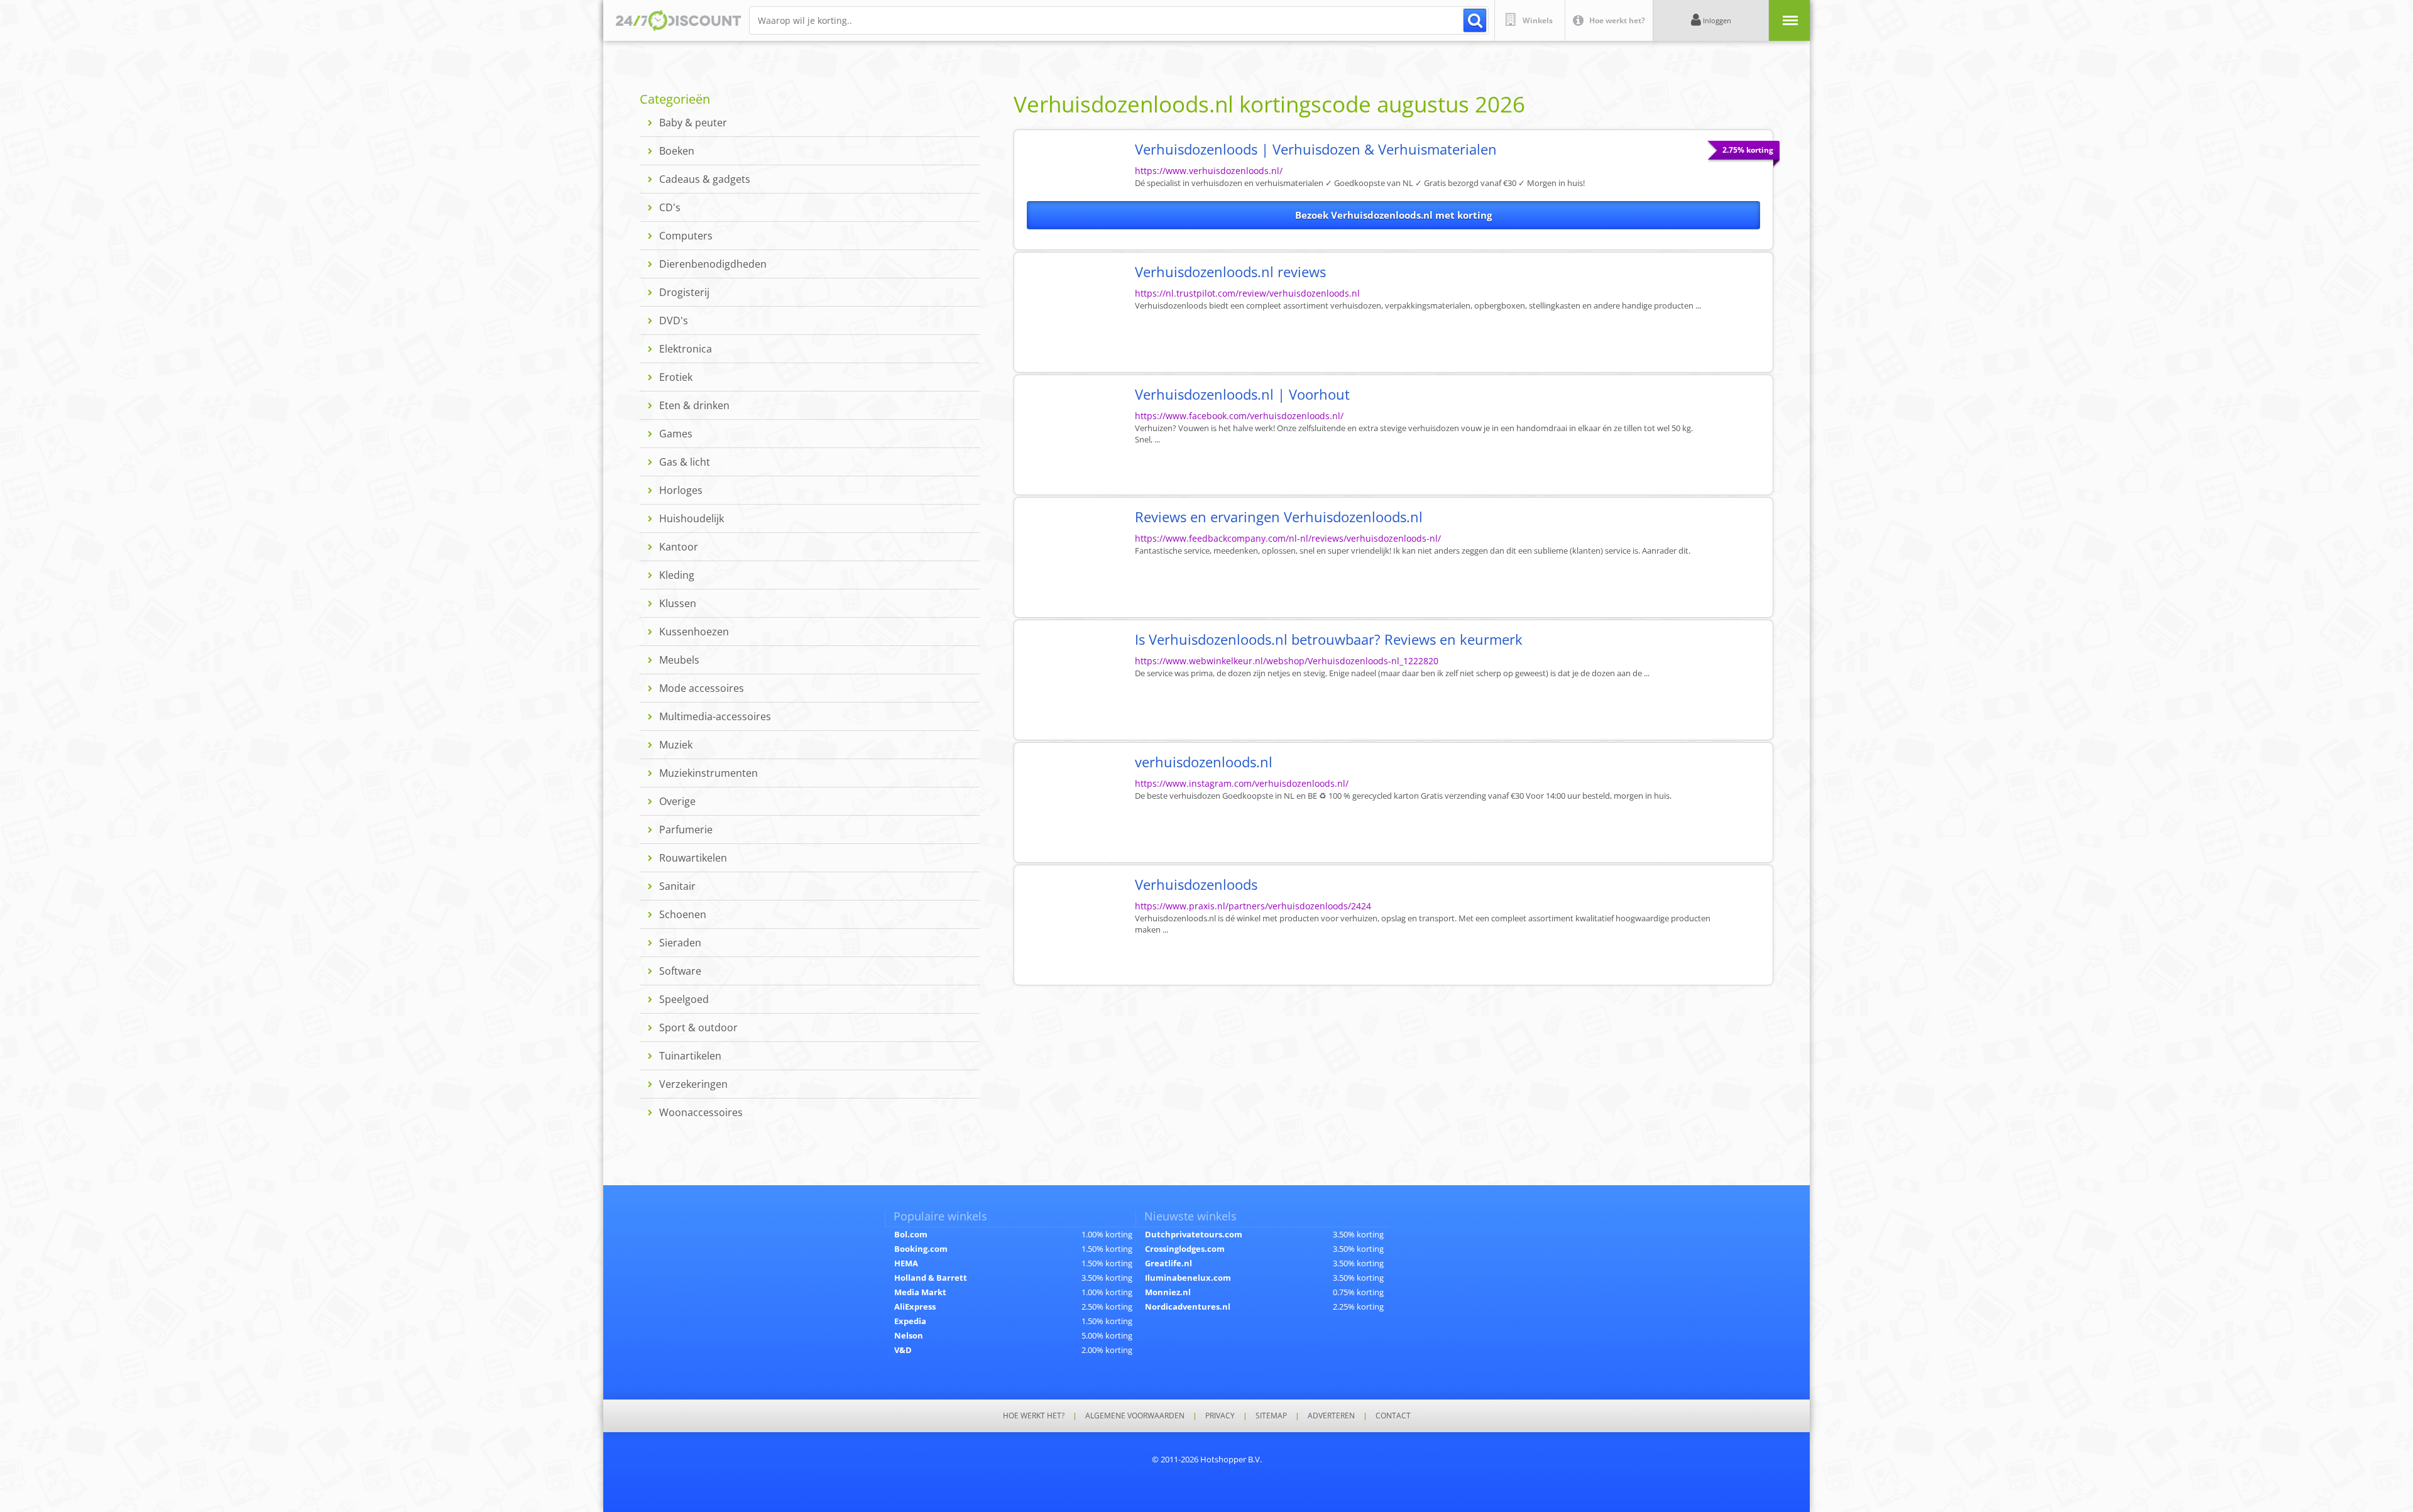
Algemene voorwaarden (1135, 1416)
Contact (1393, 1416)
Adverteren (1331, 1416)
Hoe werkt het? (1034, 1416)
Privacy (1220, 1416)
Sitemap (1271, 1416)
